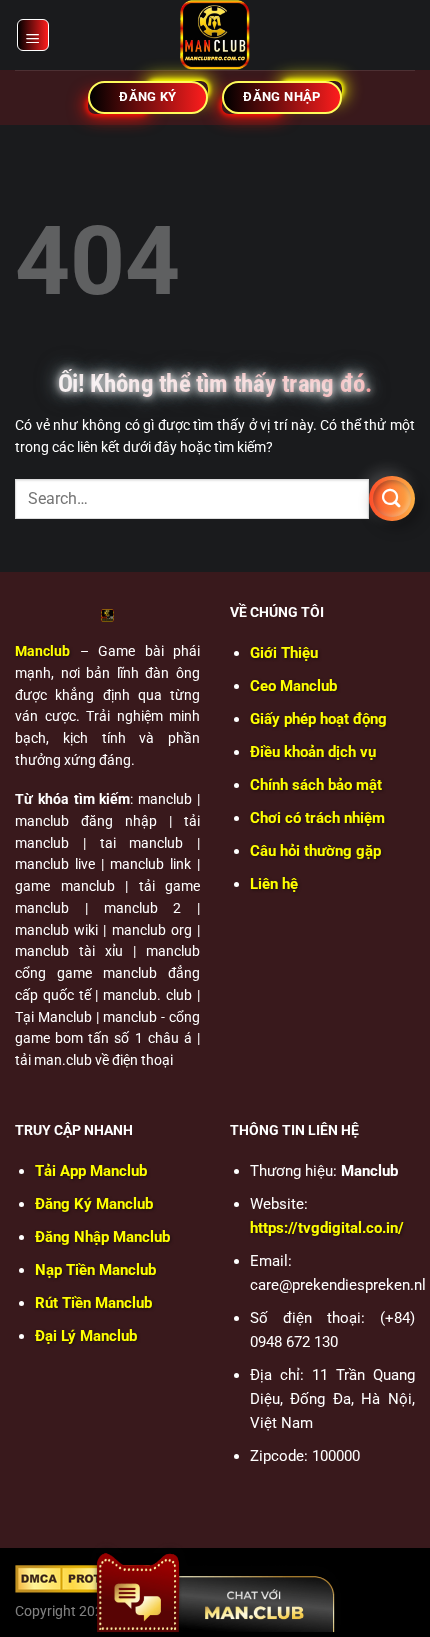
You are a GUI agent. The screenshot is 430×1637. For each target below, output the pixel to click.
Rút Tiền (93, 1303)
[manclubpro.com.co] (215, 35)
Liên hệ (274, 884)
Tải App (91, 1171)
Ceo (293, 686)
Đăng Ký (94, 1204)
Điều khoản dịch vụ (313, 752)
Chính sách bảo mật (316, 785)
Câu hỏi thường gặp (315, 851)
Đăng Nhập (102, 1237)
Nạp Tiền (95, 1270)
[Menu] (33, 35)
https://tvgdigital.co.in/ (327, 1228)
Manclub (42, 651)
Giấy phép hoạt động (318, 719)
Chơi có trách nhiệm (317, 818)
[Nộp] (392, 498)
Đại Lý (86, 1336)
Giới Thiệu (284, 653)
